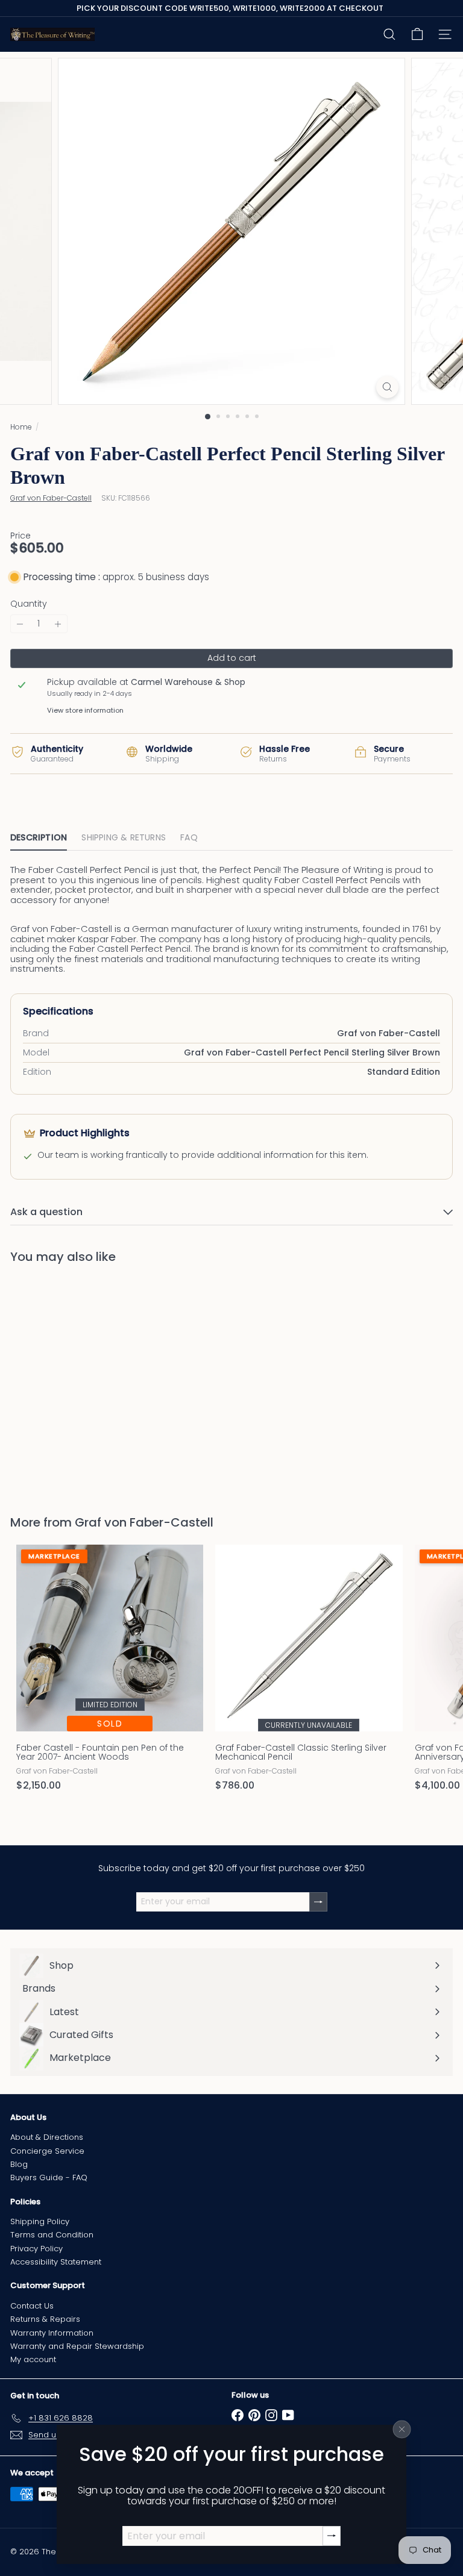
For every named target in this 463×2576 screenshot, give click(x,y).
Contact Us (32, 2306)
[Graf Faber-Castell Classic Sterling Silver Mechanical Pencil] (309, 1671)
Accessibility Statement (56, 2262)
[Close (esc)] (402, 2429)
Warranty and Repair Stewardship (77, 2346)
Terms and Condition (52, 2235)
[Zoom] (387, 387)
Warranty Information (52, 2333)
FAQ (189, 837)
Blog (19, 2164)
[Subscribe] (332, 2536)
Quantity (29, 604)
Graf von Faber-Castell (144, 1522)
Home (21, 427)
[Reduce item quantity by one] (20, 624)
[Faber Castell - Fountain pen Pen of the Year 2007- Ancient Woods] (110, 1671)
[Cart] (417, 34)
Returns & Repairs (45, 2319)
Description (39, 837)
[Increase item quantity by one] (58, 624)
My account (33, 2359)
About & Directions (47, 2137)
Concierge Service (47, 2151)
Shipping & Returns (124, 837)
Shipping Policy (40, 2221)
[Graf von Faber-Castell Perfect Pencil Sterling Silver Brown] (86, 1382)
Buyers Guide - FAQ (49, 2177)
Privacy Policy (36, 2249)
